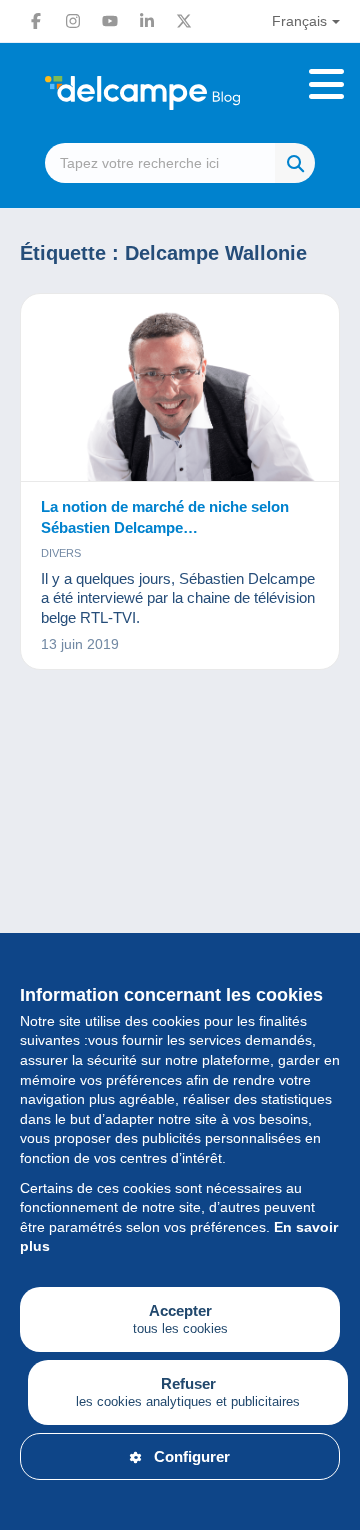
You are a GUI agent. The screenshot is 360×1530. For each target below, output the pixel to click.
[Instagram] (73, 21)
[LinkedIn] (147, 21)
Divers (61, 553)
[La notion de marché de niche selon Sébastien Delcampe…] (180, 388)
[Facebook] (36, 21)
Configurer (192, 1456)
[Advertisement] (180, 910)
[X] (184, 21)
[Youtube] (110, 21)
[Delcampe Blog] (180, 93)
